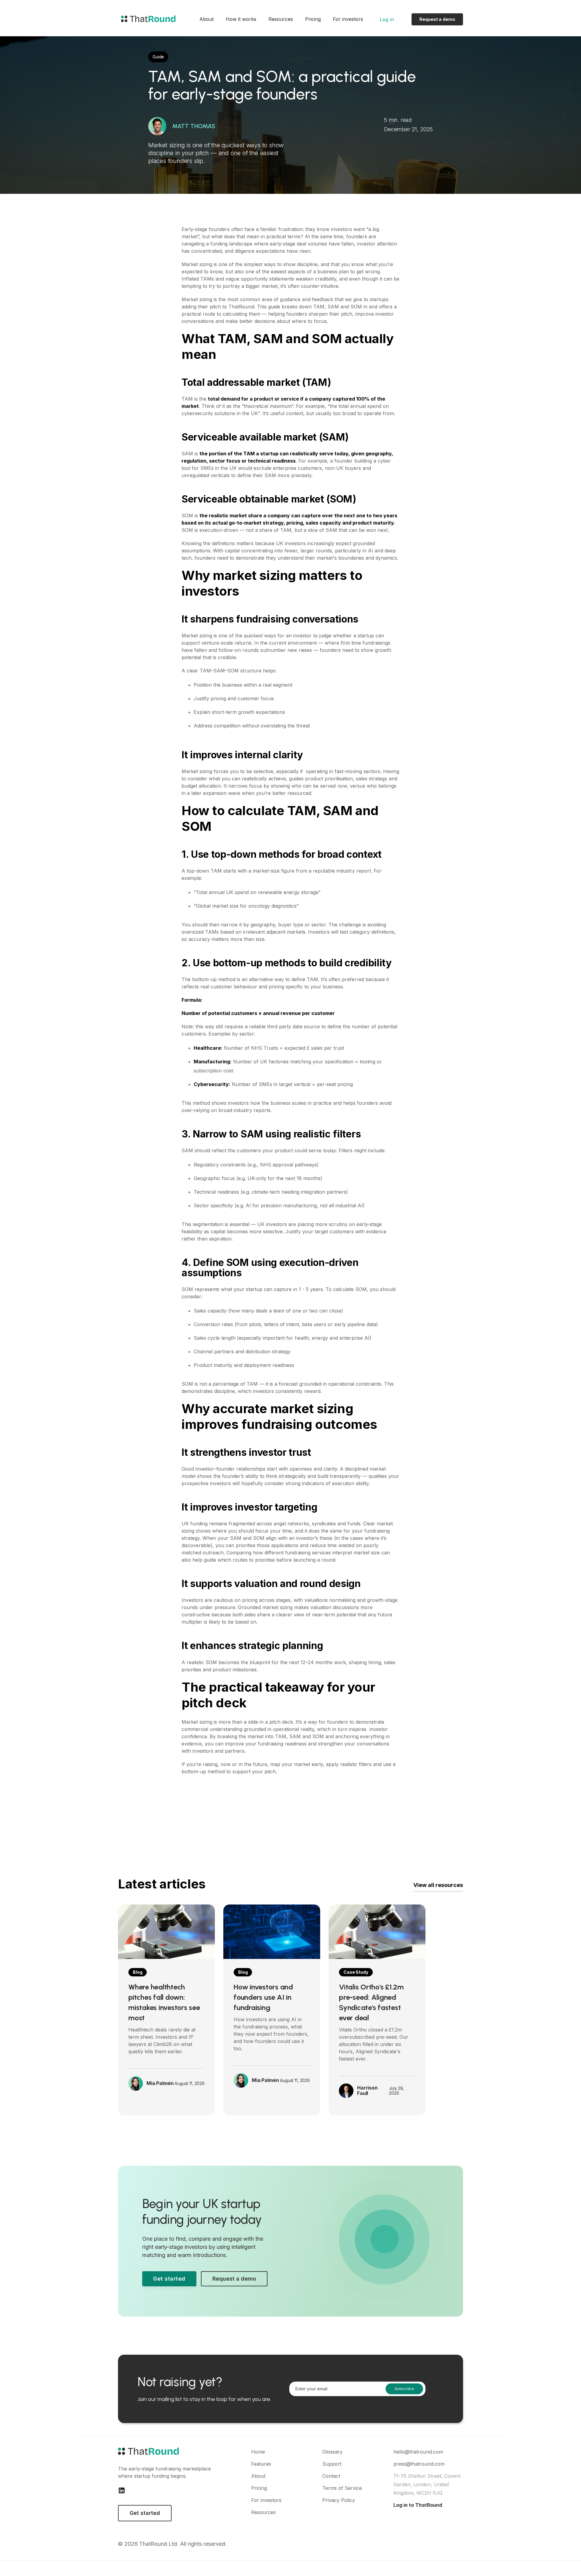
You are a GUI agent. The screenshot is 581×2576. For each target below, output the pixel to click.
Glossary (332, 2452)
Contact (331, 2476)
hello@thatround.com (418, 2452)
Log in (387, 19)
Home (258, 2452)
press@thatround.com (419, 2464)
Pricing (313, 19)
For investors (348, 19)
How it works (241, 19)
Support (332, 2464)
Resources (281, 19)
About (207, 19)
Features (261, 2464)
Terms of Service (342, 2488)
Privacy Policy (339, 2500)
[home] (147, 19)
